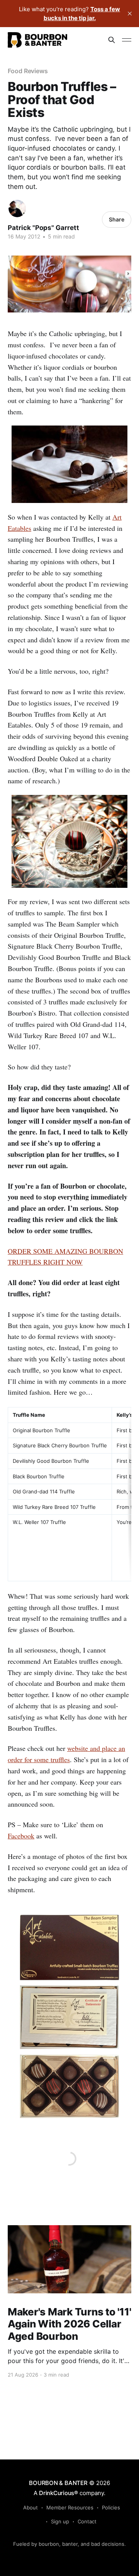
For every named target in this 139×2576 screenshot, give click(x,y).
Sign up (60, 2521)
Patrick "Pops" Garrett (43, 228)
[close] (130, 14)
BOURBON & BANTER (58, 2483)
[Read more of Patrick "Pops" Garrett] (17, 209)
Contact (87, 2521)
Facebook (21, 1836)
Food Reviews (28, 71)
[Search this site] (112, 40)
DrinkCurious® (58, 2493)
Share (117, 219)
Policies (111, 2507)
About (31, 2507)
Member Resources (70, 2507)
